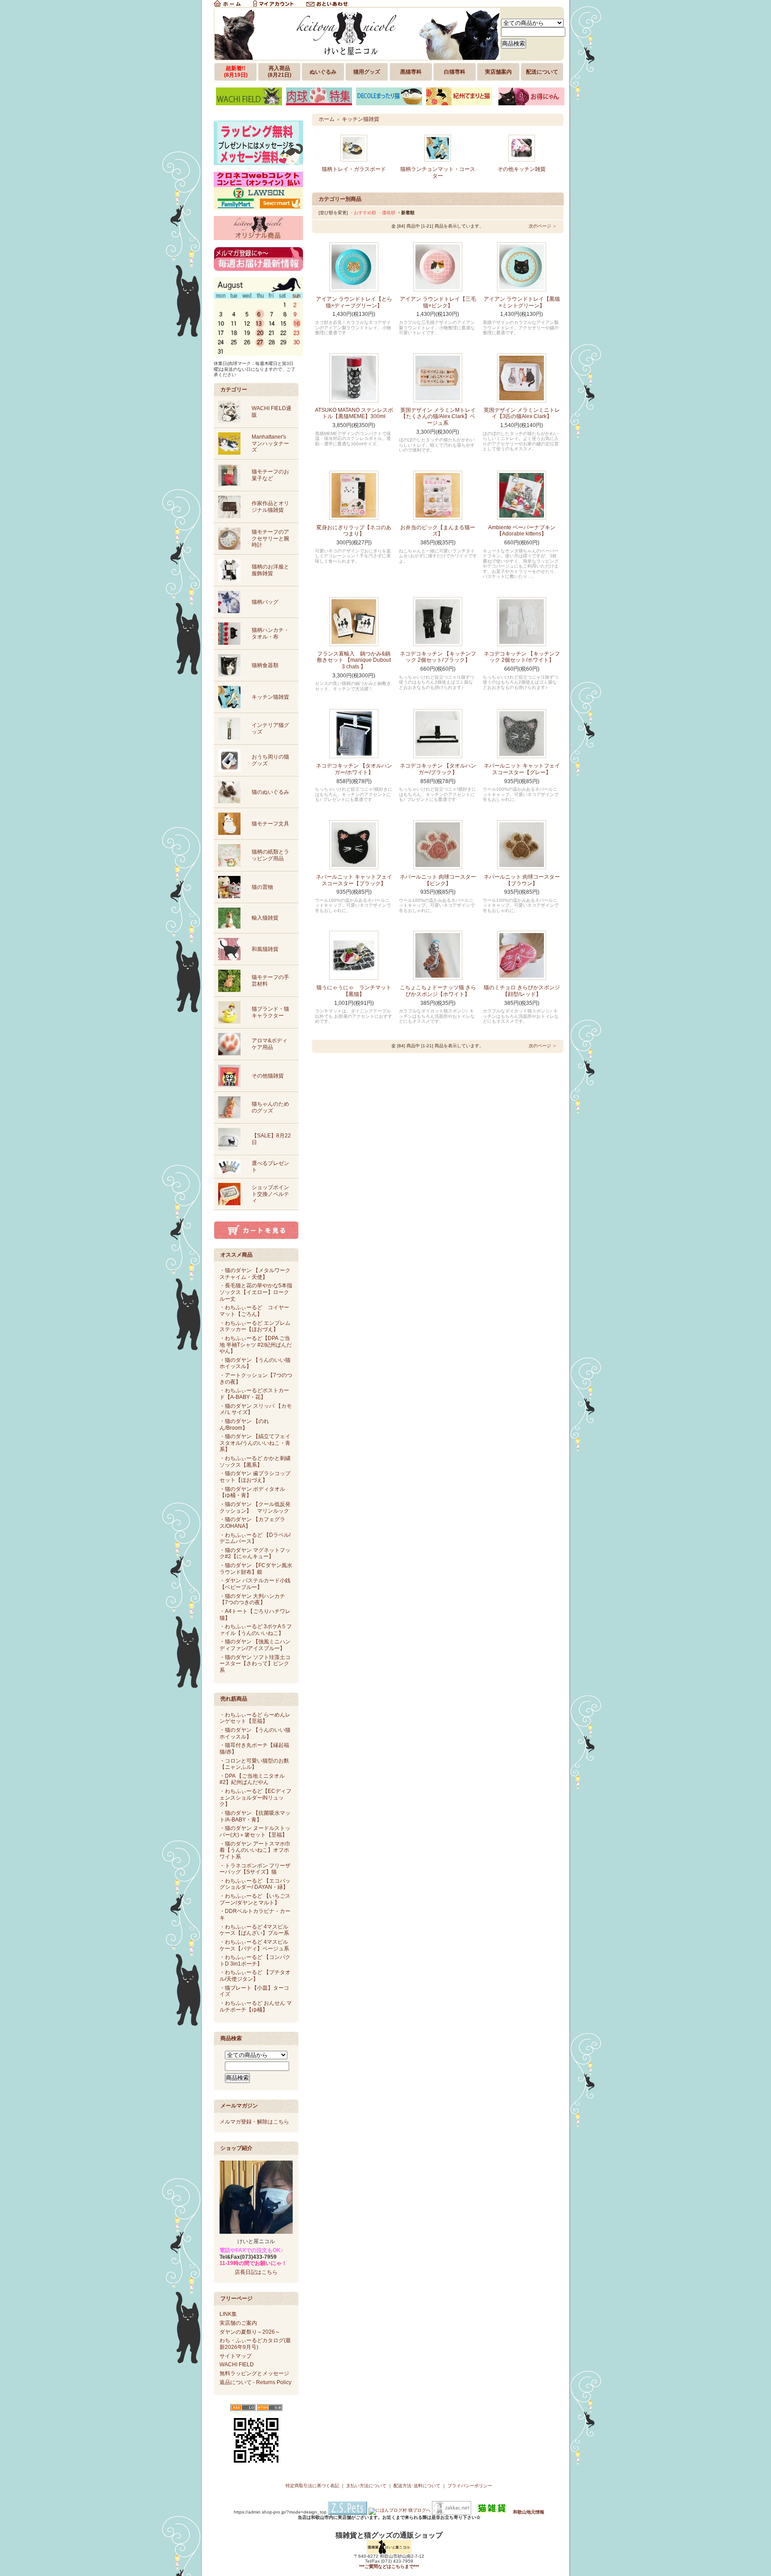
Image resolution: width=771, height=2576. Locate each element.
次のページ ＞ (543, 226)
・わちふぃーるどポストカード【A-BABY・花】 (254, 1394)
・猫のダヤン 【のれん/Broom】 (244, 1425)
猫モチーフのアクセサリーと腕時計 (270, 538)
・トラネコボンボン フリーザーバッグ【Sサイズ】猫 (255, 1869)
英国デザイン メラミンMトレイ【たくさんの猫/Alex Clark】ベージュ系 (438, 417)
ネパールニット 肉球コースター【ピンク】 (438, 880)
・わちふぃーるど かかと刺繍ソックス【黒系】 (255, 1462)
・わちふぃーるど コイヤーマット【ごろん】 (254, 1311)
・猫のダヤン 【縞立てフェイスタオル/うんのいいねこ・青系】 (255, 1443)
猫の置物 (262, 887)
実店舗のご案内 (238, 2323)
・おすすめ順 (363, 213)
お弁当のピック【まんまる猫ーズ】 (438, 531)
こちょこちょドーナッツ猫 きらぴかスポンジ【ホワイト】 (438, 991)
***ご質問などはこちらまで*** (389, 2566)
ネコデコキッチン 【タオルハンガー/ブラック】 (438, 769)
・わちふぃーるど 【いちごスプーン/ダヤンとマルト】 (255, 1899)
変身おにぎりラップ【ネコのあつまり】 (354, 531)
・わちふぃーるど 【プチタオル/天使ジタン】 (255, 1976)
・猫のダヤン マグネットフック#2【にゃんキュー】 (255, 1553)
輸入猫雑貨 (265, 918)
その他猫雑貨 (268, 1076)
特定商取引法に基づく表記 (312, 2486)
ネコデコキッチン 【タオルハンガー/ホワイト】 (354, 769)
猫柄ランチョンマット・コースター (438, 172)
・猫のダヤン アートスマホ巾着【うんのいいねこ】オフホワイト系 (255, 1850)
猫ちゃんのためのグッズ (270, 1107)
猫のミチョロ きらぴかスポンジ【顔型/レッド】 (522, 991)
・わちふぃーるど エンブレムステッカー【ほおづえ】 (255, 1326)
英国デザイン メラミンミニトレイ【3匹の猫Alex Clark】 (522, 413)
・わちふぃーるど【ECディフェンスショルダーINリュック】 (255, 1798)
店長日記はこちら (256, 2272)
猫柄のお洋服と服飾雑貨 (270, 570)
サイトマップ (236, 2356)
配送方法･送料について (417, 2486)
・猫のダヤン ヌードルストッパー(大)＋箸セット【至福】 (255, 1831)
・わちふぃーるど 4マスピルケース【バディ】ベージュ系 (254, 1945)
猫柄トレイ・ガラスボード (354, 169)
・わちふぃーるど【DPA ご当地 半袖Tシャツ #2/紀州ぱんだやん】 (256, 1345)
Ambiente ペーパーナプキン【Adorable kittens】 (522, 531)
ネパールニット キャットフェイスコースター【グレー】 (522, 769)
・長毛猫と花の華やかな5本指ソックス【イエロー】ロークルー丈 (256, 1292)
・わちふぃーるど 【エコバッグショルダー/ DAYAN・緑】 (255, 1884)
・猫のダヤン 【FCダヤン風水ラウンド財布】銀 (256, 1569)
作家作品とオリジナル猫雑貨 (270, 507)
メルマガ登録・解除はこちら (254, 2122)
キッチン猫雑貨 (270, 697)
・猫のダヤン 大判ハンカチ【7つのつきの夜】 (252, 1599)
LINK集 (228, 2314)
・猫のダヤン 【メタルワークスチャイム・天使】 (255, 1274)
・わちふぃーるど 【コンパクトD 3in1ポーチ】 (255, 1960)
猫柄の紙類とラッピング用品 (270, 855)
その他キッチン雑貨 (522, 169)
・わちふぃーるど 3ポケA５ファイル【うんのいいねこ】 (256, 1630)
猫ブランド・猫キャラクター (270, 1012)
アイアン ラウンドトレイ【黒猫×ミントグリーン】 (522, 302)
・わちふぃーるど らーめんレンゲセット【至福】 (255, 1718)
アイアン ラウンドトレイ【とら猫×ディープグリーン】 (354, 302)
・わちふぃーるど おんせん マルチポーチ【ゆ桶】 (256, 2006)
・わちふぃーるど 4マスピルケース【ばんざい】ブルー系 (254, 1930)
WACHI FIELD (237, 2364)
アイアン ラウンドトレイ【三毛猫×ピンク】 (438, 302)
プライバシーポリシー (470, 2486)
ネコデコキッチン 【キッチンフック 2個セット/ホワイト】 (522, 657)
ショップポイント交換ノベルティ (270, 1194)
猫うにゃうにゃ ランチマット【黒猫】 (354, 991)
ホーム (327, 119)
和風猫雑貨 (265, 949)
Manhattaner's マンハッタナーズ (270, 443)
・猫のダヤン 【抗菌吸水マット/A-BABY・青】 (255, 1816)
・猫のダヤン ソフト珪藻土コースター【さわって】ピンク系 (255, 1664)
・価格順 (386, 213)
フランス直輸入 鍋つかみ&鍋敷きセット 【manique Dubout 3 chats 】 (354, 660)
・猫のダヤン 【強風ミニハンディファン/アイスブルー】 (255, 1645)
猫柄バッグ (265, 602)
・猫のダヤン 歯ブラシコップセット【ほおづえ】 (255, 1477)
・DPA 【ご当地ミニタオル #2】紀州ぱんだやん (252, 1779)
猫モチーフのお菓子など (270, 475)
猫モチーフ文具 (270, 824)
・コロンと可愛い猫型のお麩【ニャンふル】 (254, 1764)
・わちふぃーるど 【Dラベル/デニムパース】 (255, 1538)
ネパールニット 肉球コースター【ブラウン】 (522, 880)
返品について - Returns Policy (255, 2382)
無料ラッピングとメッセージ (254, 2373)
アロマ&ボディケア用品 (269, 1044)
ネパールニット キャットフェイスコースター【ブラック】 (354, 880)
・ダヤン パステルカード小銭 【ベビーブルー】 (255, 1584)
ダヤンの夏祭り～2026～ (250, 2332)
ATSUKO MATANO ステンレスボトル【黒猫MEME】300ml (354, 413)
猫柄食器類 (265, 665)
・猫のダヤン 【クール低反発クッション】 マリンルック (255, 1508)
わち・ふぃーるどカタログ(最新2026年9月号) (255, 2344)
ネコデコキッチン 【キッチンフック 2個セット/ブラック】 (438, 657)
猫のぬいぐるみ (270, 792)
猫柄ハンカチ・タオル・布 (270, 633)
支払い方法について (366, 2486)
